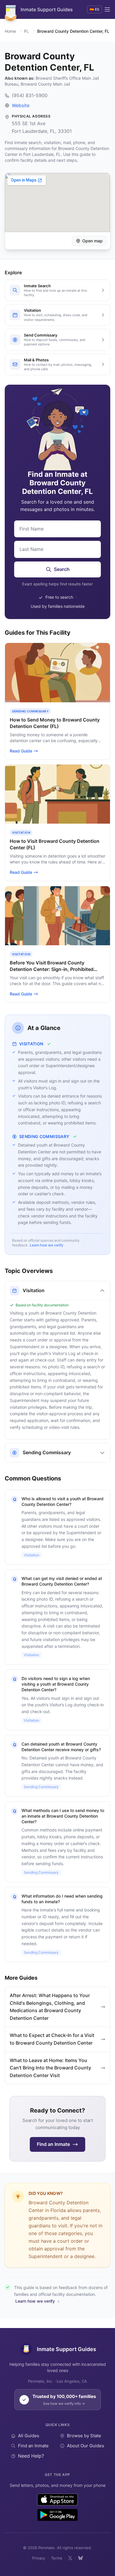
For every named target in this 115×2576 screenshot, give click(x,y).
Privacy (39, 2558)
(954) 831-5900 (30, 95)
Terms (57, 2558)
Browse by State (84, 2436)
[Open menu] (107, 9)
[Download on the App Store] (58, 2500)
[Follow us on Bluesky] (80, 2558)
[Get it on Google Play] (57, 2515)
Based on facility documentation (42, 1305)
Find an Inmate (33, 2446)
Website (21, 105)
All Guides (29, 2436)
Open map (92, 241)
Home (10, 31)
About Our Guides (86, 2446)
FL (27, 31)
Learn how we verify (47, 1245)
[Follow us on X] (70, 2558)
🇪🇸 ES (95, 9)
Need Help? (31, 2456)
